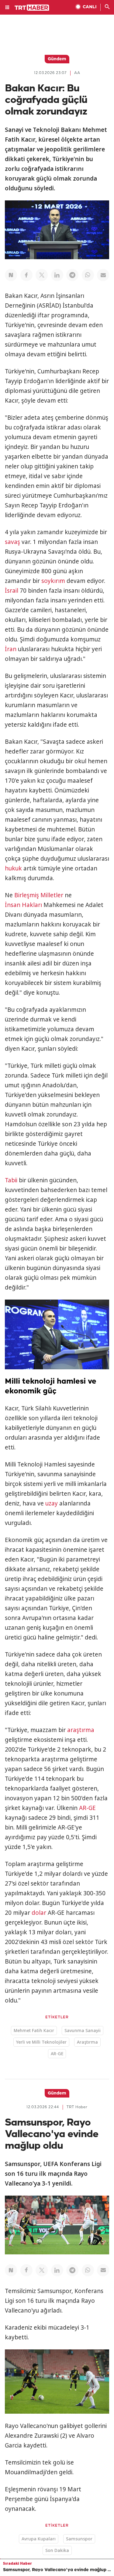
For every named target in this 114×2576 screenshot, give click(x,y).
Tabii (11, 1180)
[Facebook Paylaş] (26, 275)
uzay (52, 1503)
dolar (39, 1913)
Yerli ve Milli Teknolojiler (41, 2042)
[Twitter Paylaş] (42, 275)
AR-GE (87, 1808)
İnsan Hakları (23, 905)
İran (11, 649)
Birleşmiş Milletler (39, 895)
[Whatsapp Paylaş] (88, 275)
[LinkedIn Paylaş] (57, 275)
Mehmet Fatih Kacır (34, 2030)
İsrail (12, 591)
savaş (12, 542)
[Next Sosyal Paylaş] (11, 275)
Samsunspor (79, 2539)
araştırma (81, 1730)
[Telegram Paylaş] (72, 275)
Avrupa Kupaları (39, 2539)
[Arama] (107, 7)
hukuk (13, 868)
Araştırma (87, 2042)
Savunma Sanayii (83, 2030)
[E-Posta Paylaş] (103, 275)
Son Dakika (57, 2550)
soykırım (53, 581)
